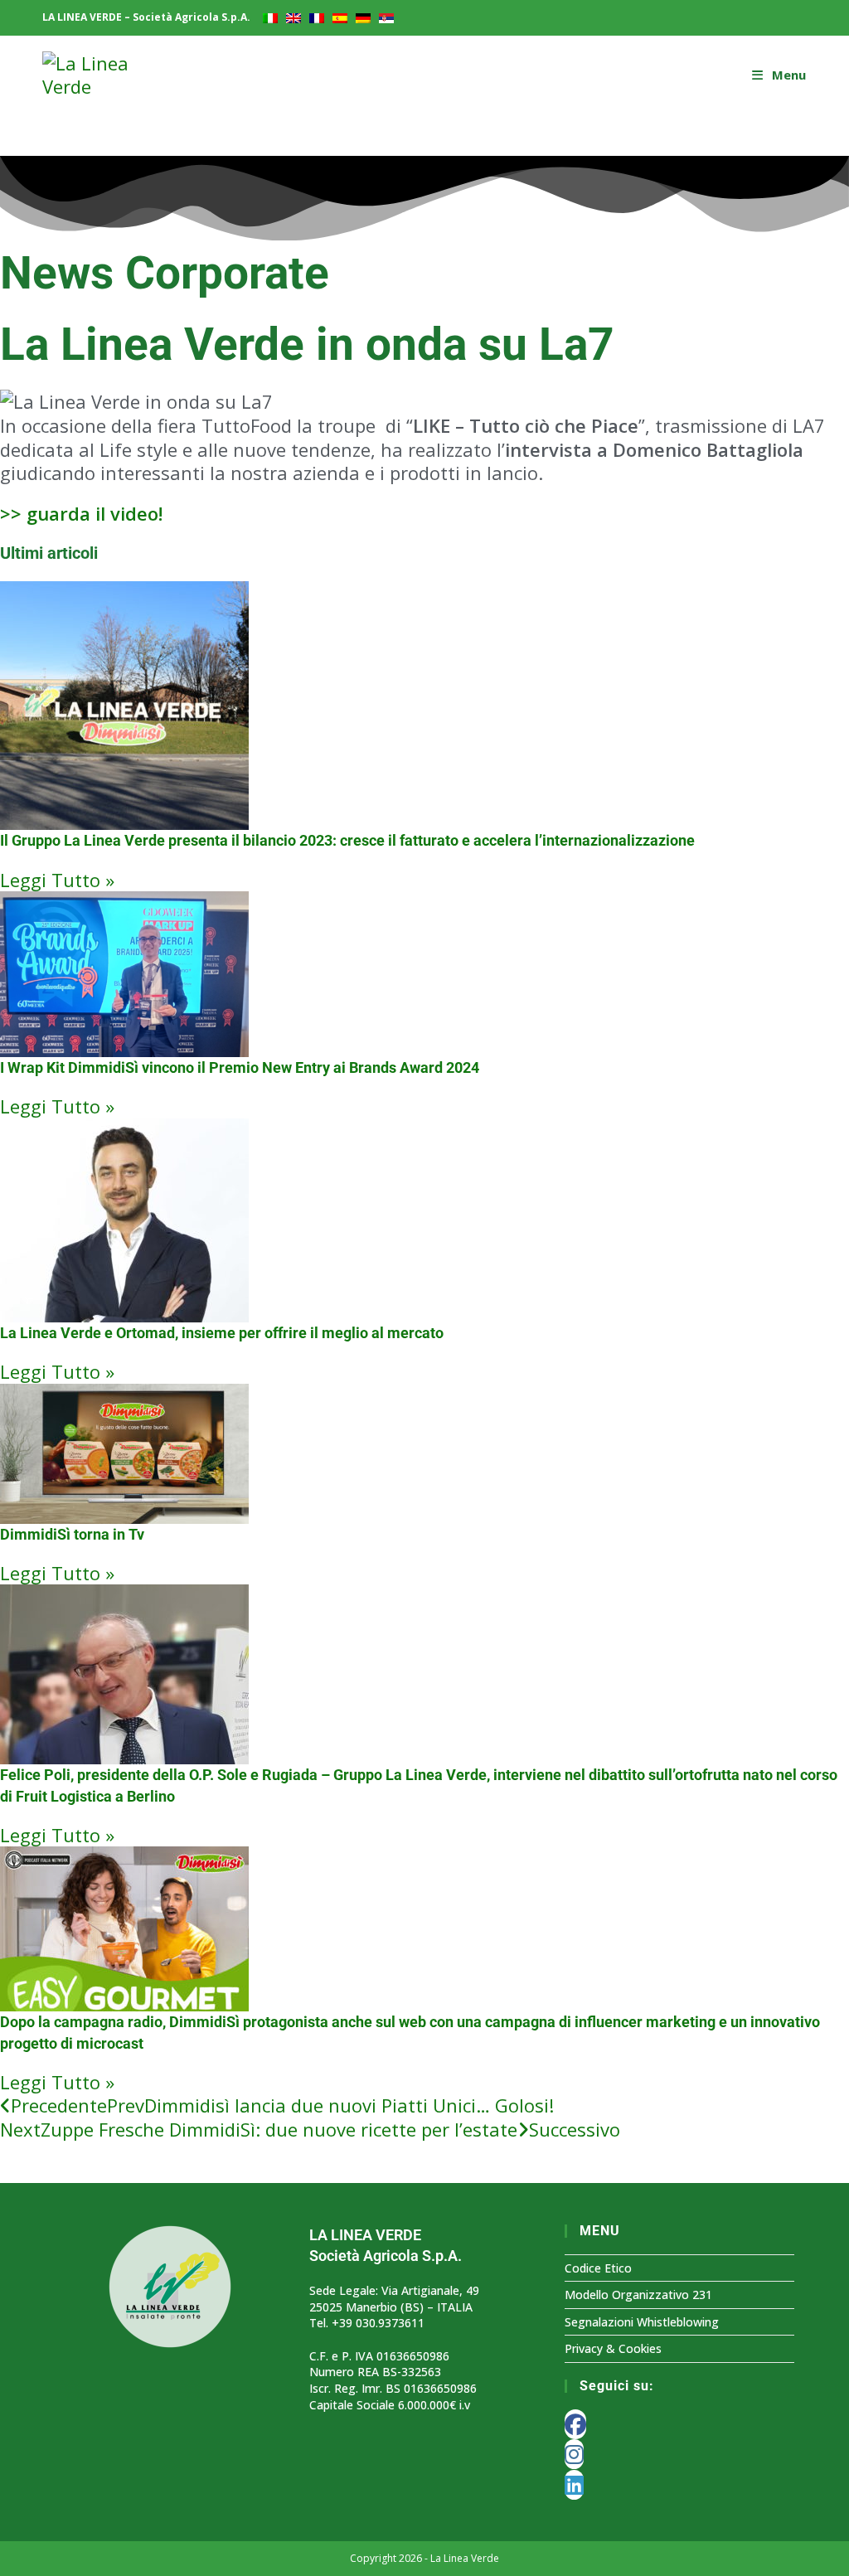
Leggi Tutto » (57, 880)
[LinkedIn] (574, 2485)
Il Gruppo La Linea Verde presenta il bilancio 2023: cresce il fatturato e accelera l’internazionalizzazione (347, 840)
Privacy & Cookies (613, 2348)
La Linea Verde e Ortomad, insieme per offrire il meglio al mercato (222, 1333)
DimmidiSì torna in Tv (72, 1534)
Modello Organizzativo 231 (638, 2295)
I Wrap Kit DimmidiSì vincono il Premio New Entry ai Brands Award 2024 (240, 1067)
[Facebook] (575, 2424)
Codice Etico (598, 2268)
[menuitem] (270, 18)
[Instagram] (574, 2454)
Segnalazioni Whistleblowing (642, 2322)
